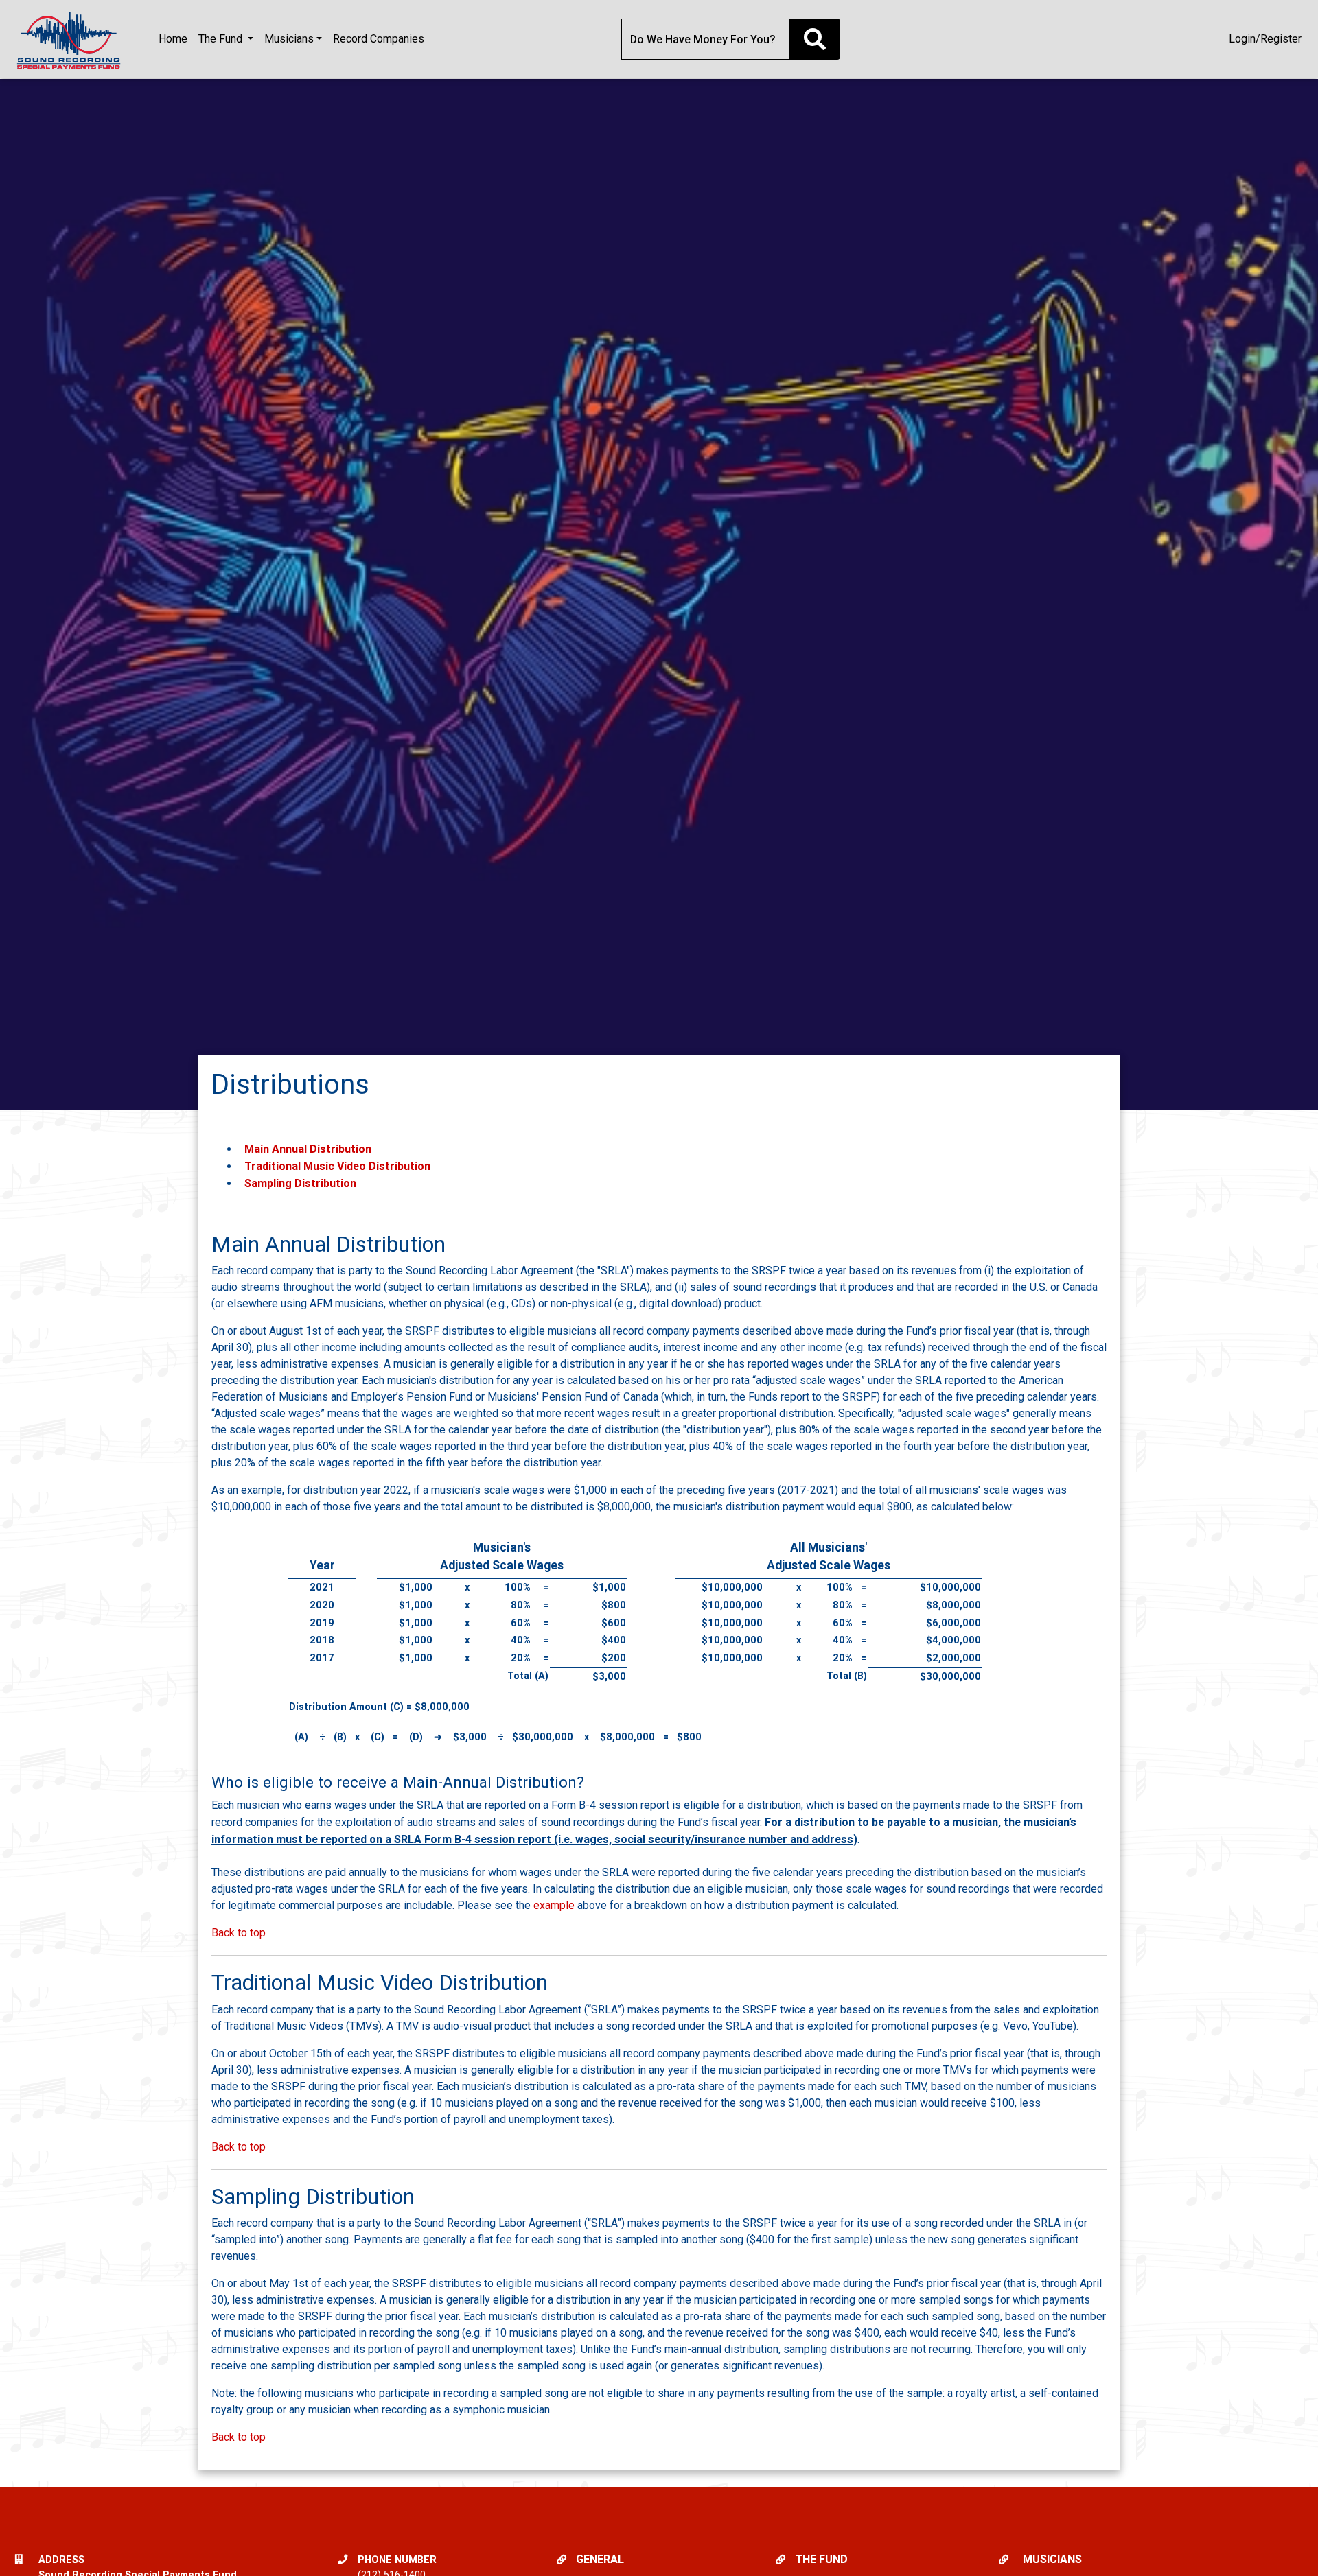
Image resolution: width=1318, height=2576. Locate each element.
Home (173, 39)
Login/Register (1265, 39)
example (554, 1905)
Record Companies (379, 39)
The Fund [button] (222, 39)
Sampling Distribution (300, 1183)
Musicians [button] (289, 39)
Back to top (239, 1933)
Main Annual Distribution (308, 1149)
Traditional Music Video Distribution (337, 1166)
